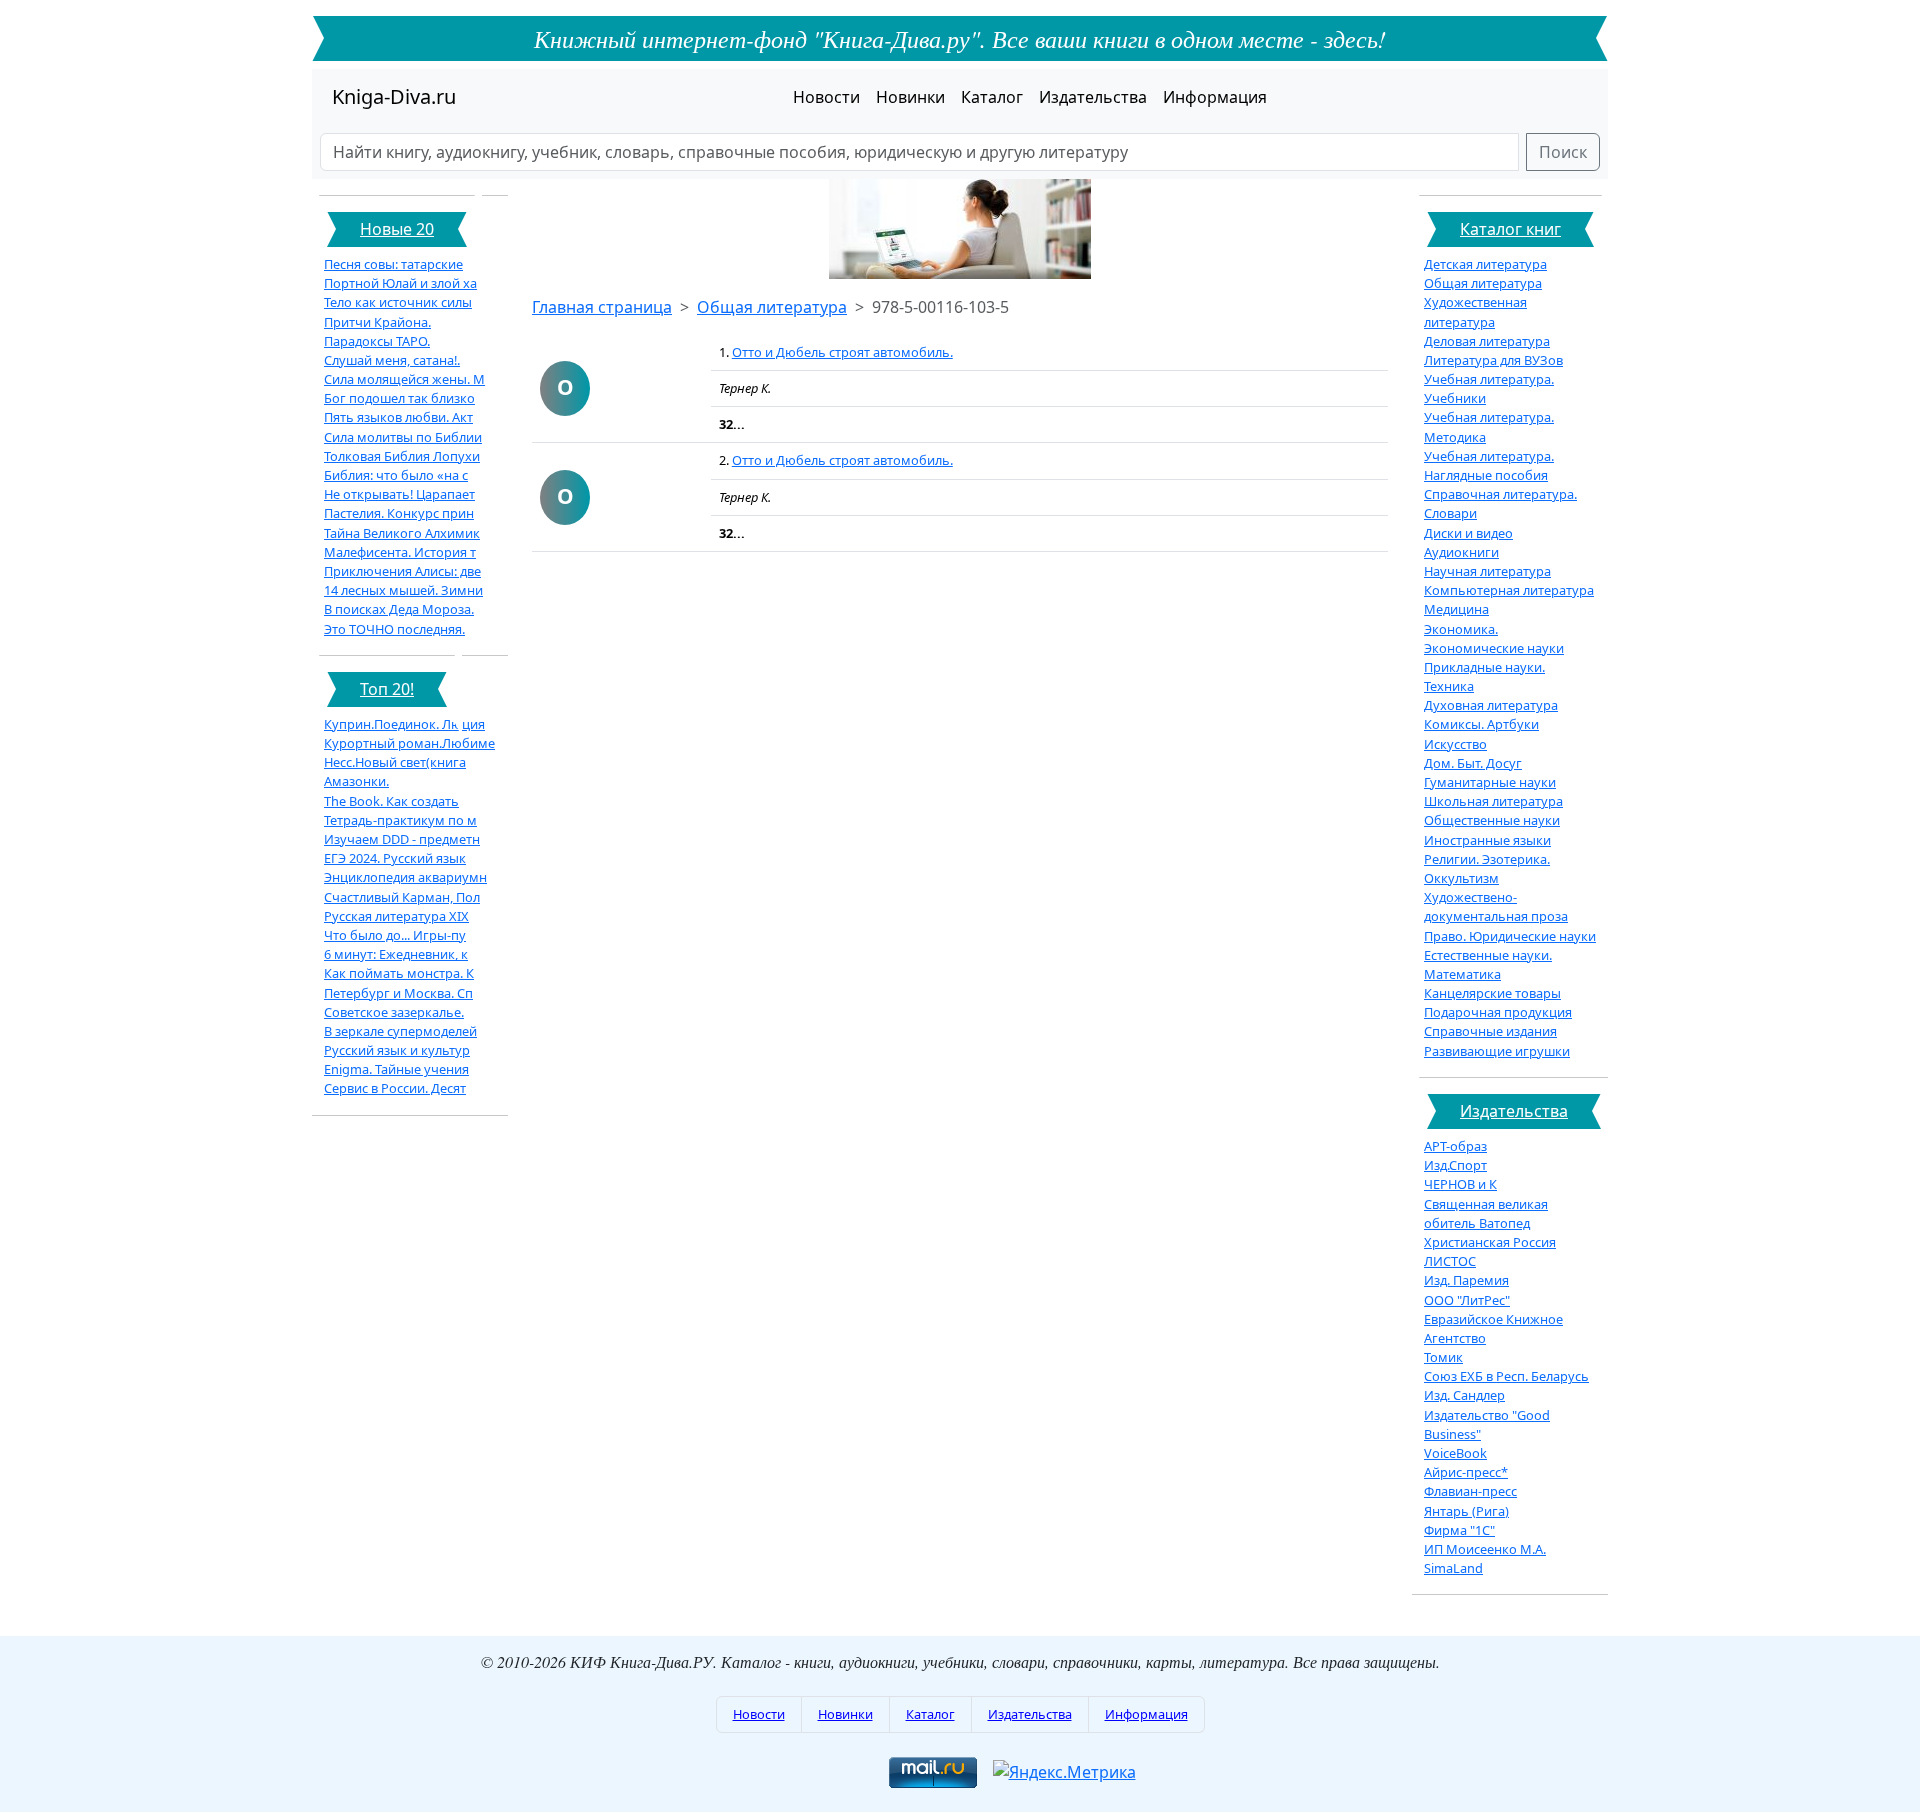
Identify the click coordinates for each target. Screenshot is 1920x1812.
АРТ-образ (1455, 1146)
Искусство (1455, 744)
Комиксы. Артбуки (1481, 724)
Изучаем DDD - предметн (402, 839)
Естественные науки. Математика (1488, 964)
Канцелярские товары (1492, 993)
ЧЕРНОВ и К (1460, 1184)
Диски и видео (1468, 533)
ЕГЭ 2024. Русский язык (395, 858)
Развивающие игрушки (1497, 1051)
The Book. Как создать (391, 801)
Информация (1215, 97)
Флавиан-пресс (1470, 1491)
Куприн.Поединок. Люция (404, 724)
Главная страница (602, 307)
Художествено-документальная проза (1496, 906)
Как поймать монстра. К (399, 973)
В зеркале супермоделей (400, 1031)
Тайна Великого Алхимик (402, 533)
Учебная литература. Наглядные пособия (1489, 465)
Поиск (1563, 152)
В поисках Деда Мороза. (399, 609)
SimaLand (1453, 1568)
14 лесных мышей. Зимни (403, 590)
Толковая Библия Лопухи (402, 456)
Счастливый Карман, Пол (402, 897)
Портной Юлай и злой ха (400, 283)
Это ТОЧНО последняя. (394, 629)
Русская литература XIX (396, 916)
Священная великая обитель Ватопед (1486, 1213)
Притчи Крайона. (377, 322)
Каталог (992, 97)
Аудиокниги (1461, 552)
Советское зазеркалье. (394, 1012)
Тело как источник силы (398, 302)
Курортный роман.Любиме (409, 743)
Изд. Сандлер (1464, 1395)
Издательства (1093, 97)
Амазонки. (356, 781)
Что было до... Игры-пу (395, 935)
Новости (826, 97)
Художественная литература (1475, 311)
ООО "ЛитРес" (1467, 1300)
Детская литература (1485, 264)
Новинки (910, 97)
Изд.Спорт (1455, 1165)
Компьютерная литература (1509, 590)
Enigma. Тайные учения (396, 1069)
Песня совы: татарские (393, 264)
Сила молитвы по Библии (403, 437)
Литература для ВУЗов (1493, 360)
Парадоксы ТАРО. (377, 341)
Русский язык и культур (397, 1050)
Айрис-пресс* (1466, 1472)
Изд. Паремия (1466, 1280)
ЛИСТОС (1450, 1261)
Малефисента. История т (400, 552)
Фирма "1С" (1459, 1530)
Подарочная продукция (1498, 1012)
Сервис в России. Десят (395, 1088)
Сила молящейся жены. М (404, 379)
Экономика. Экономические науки (1494, 638)
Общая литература (772, 307)
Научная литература (1487, 571)
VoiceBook (1455, 1453)
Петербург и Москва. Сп (398, 993)
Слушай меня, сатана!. (392, 360)
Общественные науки (1492, 820)
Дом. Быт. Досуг (1473, 763)
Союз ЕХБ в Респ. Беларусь (1506, 1376)
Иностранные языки (1487, 840)
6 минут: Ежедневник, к (396, 954)
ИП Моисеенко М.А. (1485, 1549)
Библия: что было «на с (396, 475)
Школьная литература (1493, 801)
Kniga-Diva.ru (394, 96)
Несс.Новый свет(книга (395, 762)
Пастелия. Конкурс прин (399, 513)
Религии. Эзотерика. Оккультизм (1487, 868)
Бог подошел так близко (399, 398)
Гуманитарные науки (1490, 782)
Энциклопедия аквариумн (405, 877)
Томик (1443, 1357)
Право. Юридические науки (1510, 936)
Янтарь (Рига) (1466, 1511)
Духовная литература (1491, 705)
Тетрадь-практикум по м (400, 820)
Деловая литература (1487, 341)
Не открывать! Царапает (399, 494)
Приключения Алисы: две (402, 571)
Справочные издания (1490, 1031)
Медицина (1456, 609)
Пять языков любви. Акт (398, 417)
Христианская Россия (1490, 1242)
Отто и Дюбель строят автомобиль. (842, 352)
